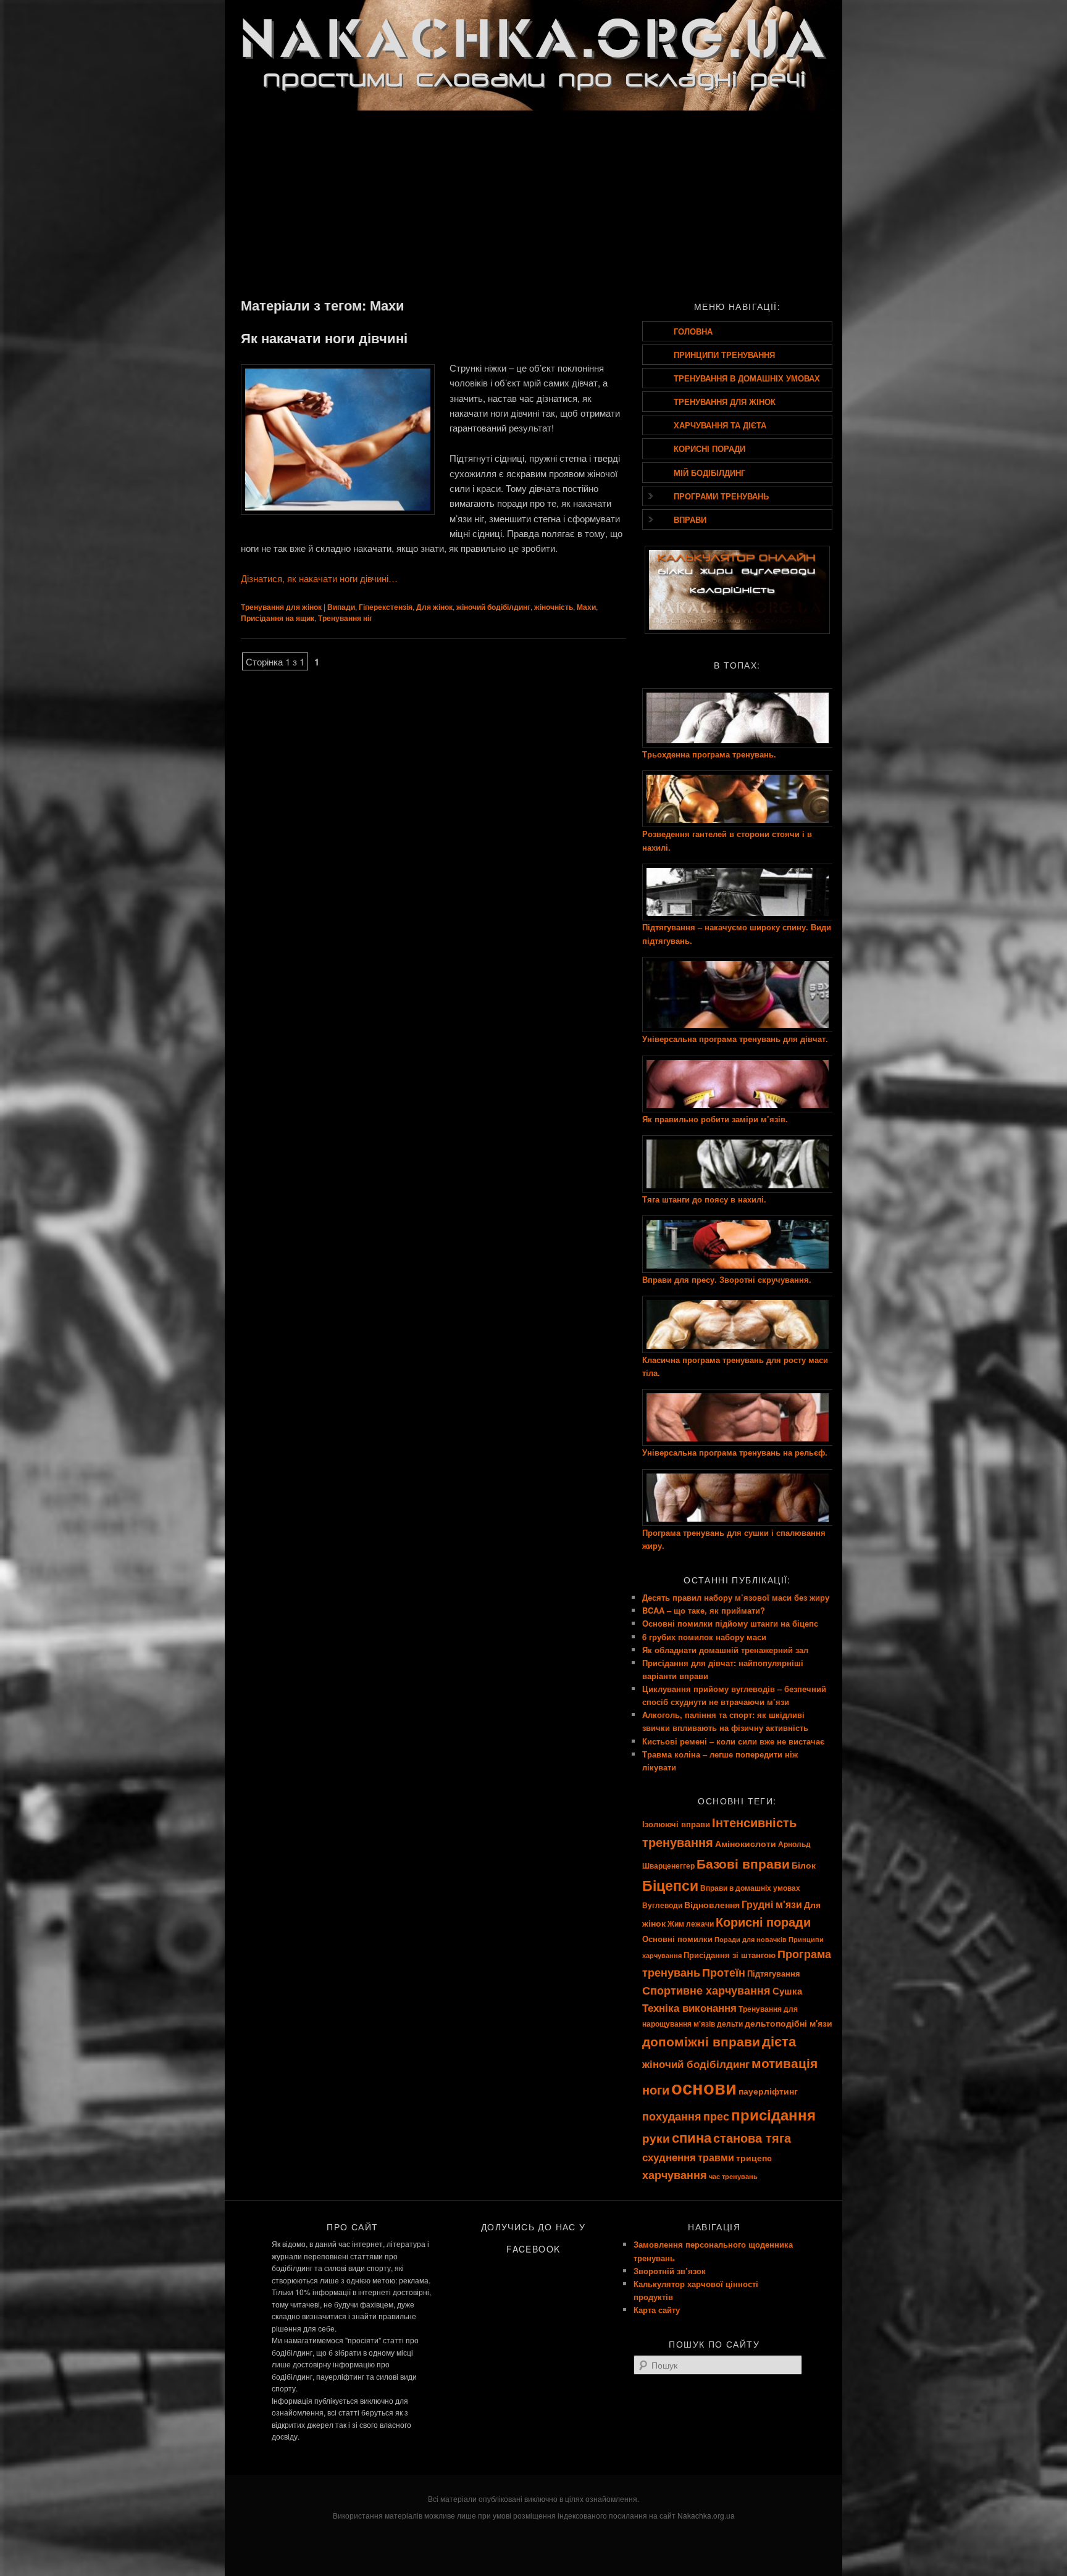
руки (656, 2138)
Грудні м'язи (772, 1904)
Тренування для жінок (281, 607)
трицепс (754, 2157)
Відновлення (712, 1904)
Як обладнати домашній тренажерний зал (725, 1650)
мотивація (785, 2063)
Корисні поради (709, 448)
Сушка (787, 1991)
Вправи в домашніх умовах (750, 1888)
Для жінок (434, 607)
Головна (693, 331)
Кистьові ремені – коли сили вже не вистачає (733, 1741)
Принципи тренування (724, 355)
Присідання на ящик (278, 618)
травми (716, 2157)
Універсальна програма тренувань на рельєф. (735, 1452)
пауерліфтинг (768, 2091)
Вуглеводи (662, 1905)
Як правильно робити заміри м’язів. (715, 1119)
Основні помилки (677, 1939)
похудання (672, 2116)
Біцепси (670, 1885)
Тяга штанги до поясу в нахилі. (704, 1199)
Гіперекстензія (386, 607)
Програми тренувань (721, 496)
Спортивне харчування (706, 1990)
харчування (675, 2174)
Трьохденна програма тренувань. (709, 754)
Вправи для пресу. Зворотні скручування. (727, 1279)
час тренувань (733, 2176)
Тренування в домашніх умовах (747, 378)
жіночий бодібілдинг (493, 607)
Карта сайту (657, 2310)
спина (692, 2137)
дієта (779, 2041)
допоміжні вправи (701, 2041)
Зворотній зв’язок (670, 2271)
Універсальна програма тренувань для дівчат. (735, 1039)
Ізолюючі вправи (676, 1824)
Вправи (690, 519)
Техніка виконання (689, 2007)
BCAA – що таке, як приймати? (704, 1610)
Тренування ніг (345, 618)
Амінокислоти (746, 1843)
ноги (656, 2089)
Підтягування (774, 1973)
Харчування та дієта (720, 425)
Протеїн (724, 1972)
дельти (730, 2024)
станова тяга (752, 2137)
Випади (341, 607)
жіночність (554, 607)
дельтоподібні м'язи (789, 2023)
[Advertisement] (533, 202)
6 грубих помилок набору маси (704, 1637)
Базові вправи (743, 1863)
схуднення (669, 2157)
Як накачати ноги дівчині (324, 338)
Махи (586, 607)
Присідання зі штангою (730, 1955)
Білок (804, 1865)
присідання (773, 2114)
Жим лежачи (691, 1924)
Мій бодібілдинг (709, 473)
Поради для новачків (751, 1939)
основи (704, 2087)
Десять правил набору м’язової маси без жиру (736, 1597)
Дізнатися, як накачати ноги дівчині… (319, 578)
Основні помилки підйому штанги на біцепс (730, 1623)
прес (716, 2116)
